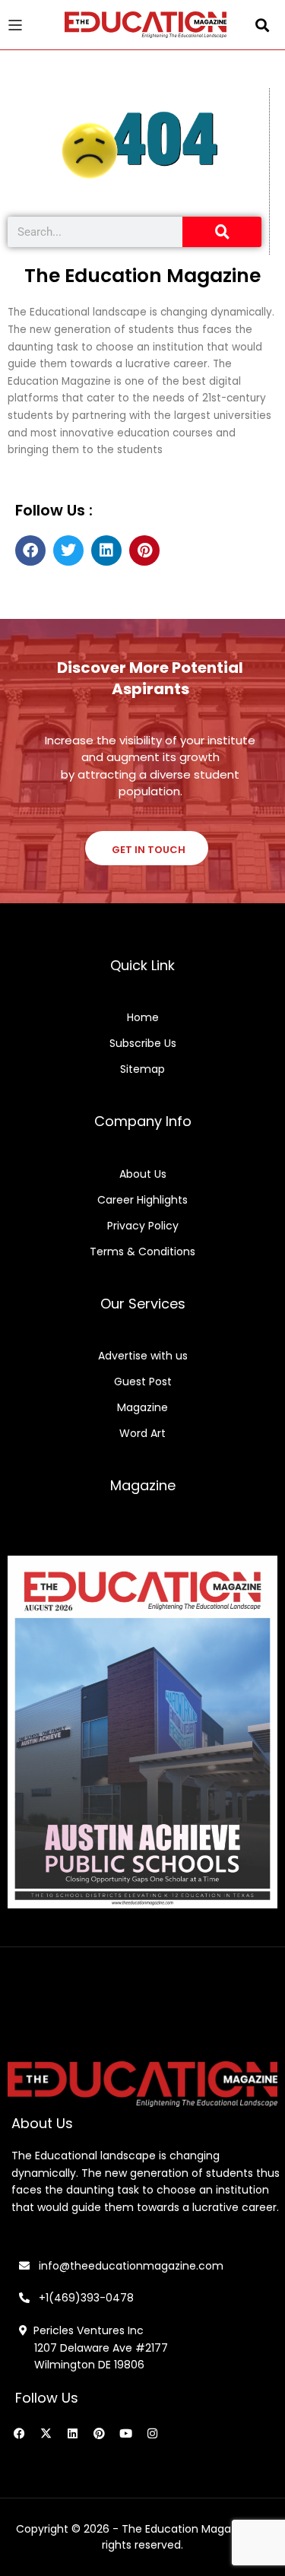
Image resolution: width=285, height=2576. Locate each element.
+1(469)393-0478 (85, 2298)
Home (143, 1017)
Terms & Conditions (142, 1252)
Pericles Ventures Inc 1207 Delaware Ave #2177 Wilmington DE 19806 (93, 2348)
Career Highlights (142, 1200)
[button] (263, 25)
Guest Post (143, 1382)
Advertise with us (143, 1356)
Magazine (142, 1407)
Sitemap (142, 1069)
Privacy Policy (143, 1226)
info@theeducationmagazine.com (127, 2266)
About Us (143, 1174)
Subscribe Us (143, 1043)
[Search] (222, 232)
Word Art (142, 1433)
